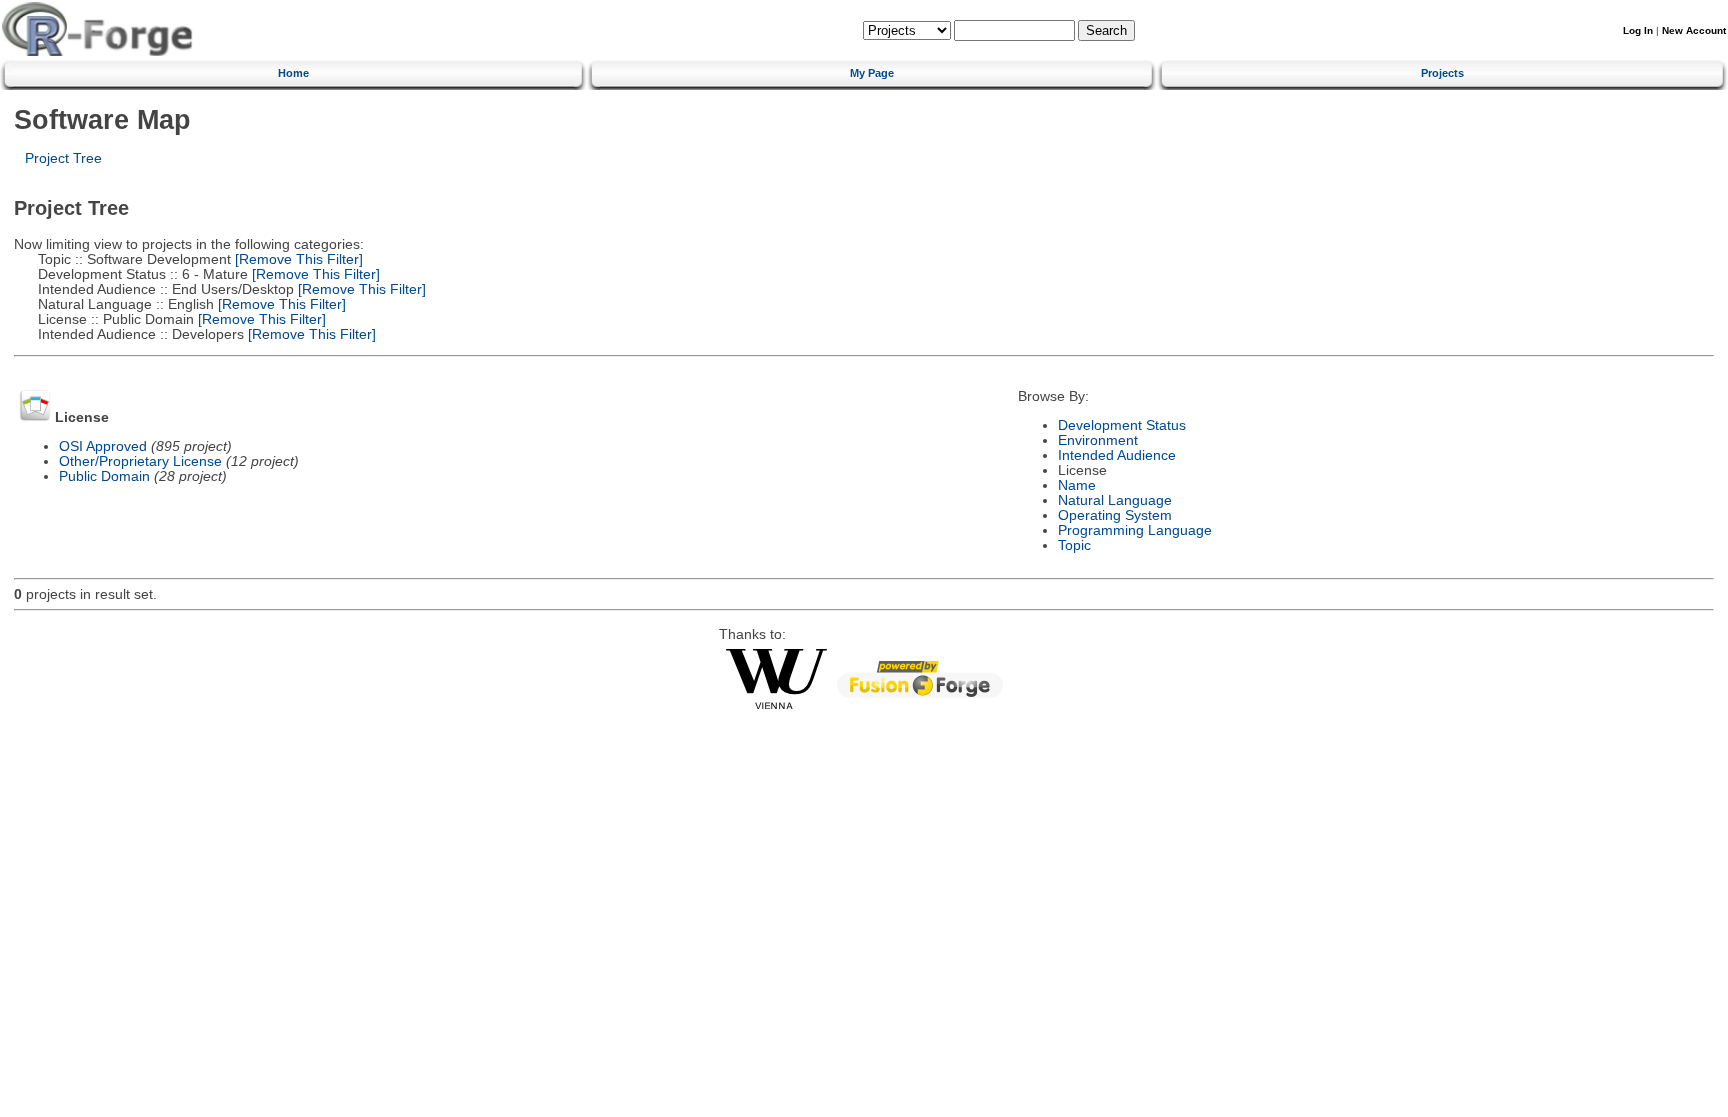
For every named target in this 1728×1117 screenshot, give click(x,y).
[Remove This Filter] (297, 259)
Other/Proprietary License (140, 461)
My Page (872, 73)
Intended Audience (1117, 455)
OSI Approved (103, 446)
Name (1077, 485)
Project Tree (63, 158)
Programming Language (1135, 530)
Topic (1074, 545)
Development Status (1122, 425)
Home (293, 73)
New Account (1694, 30)
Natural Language (1115, 500)
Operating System (1115, 515)
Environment (1098, 440)
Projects (1442, 73)
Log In (1638, 30)
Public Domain (104, 476)
